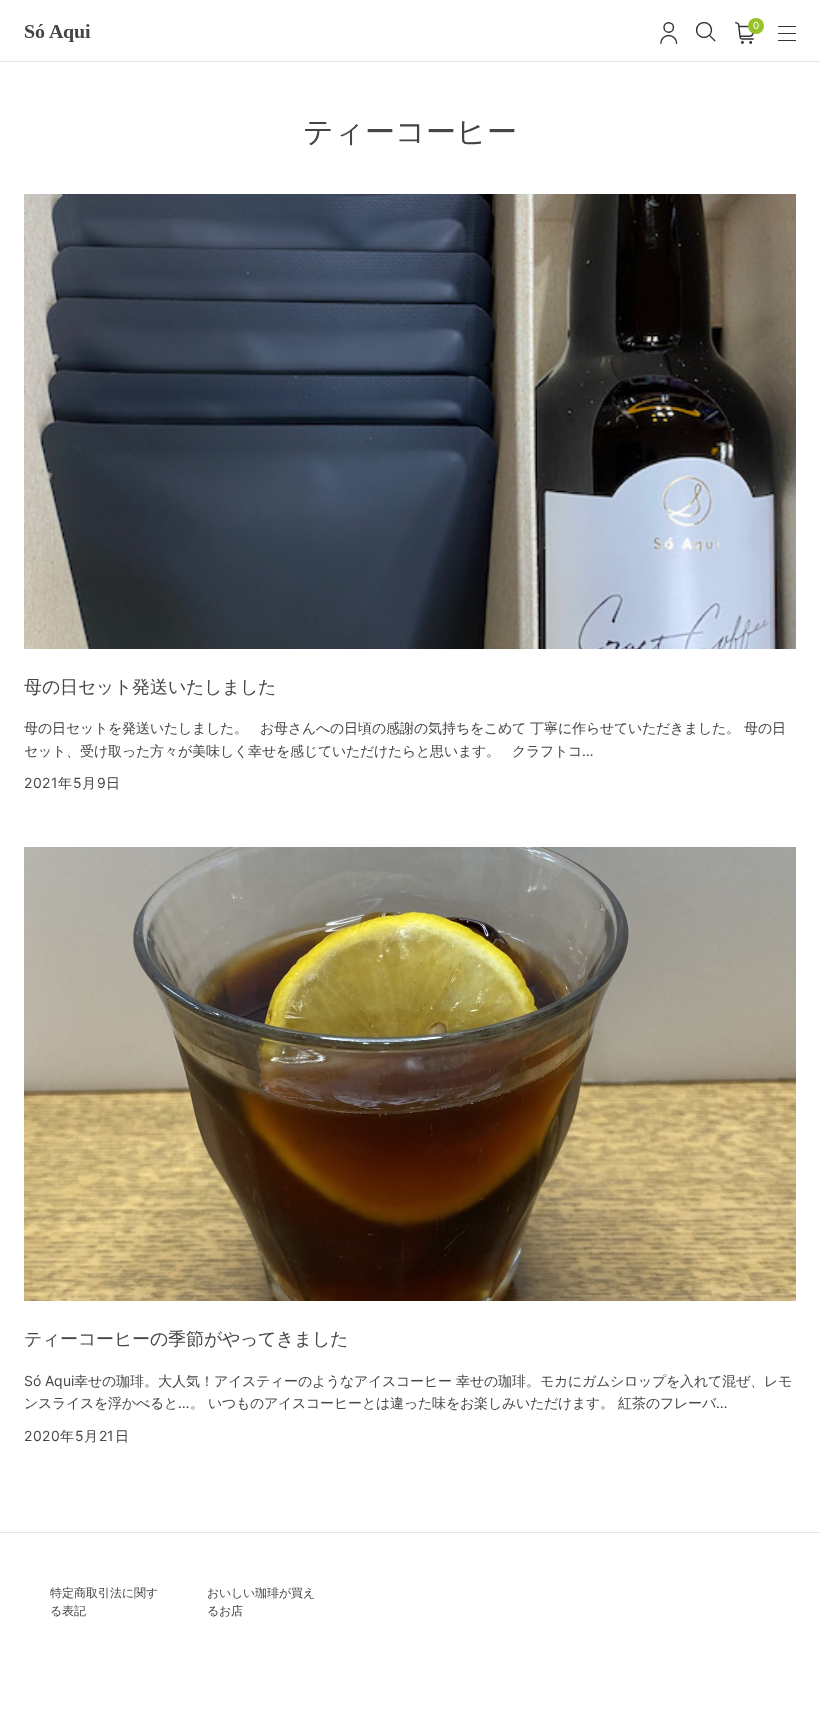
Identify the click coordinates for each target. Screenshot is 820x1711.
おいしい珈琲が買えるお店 (261, 1601)
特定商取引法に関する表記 (104, 1601)
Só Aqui (57, 31)
